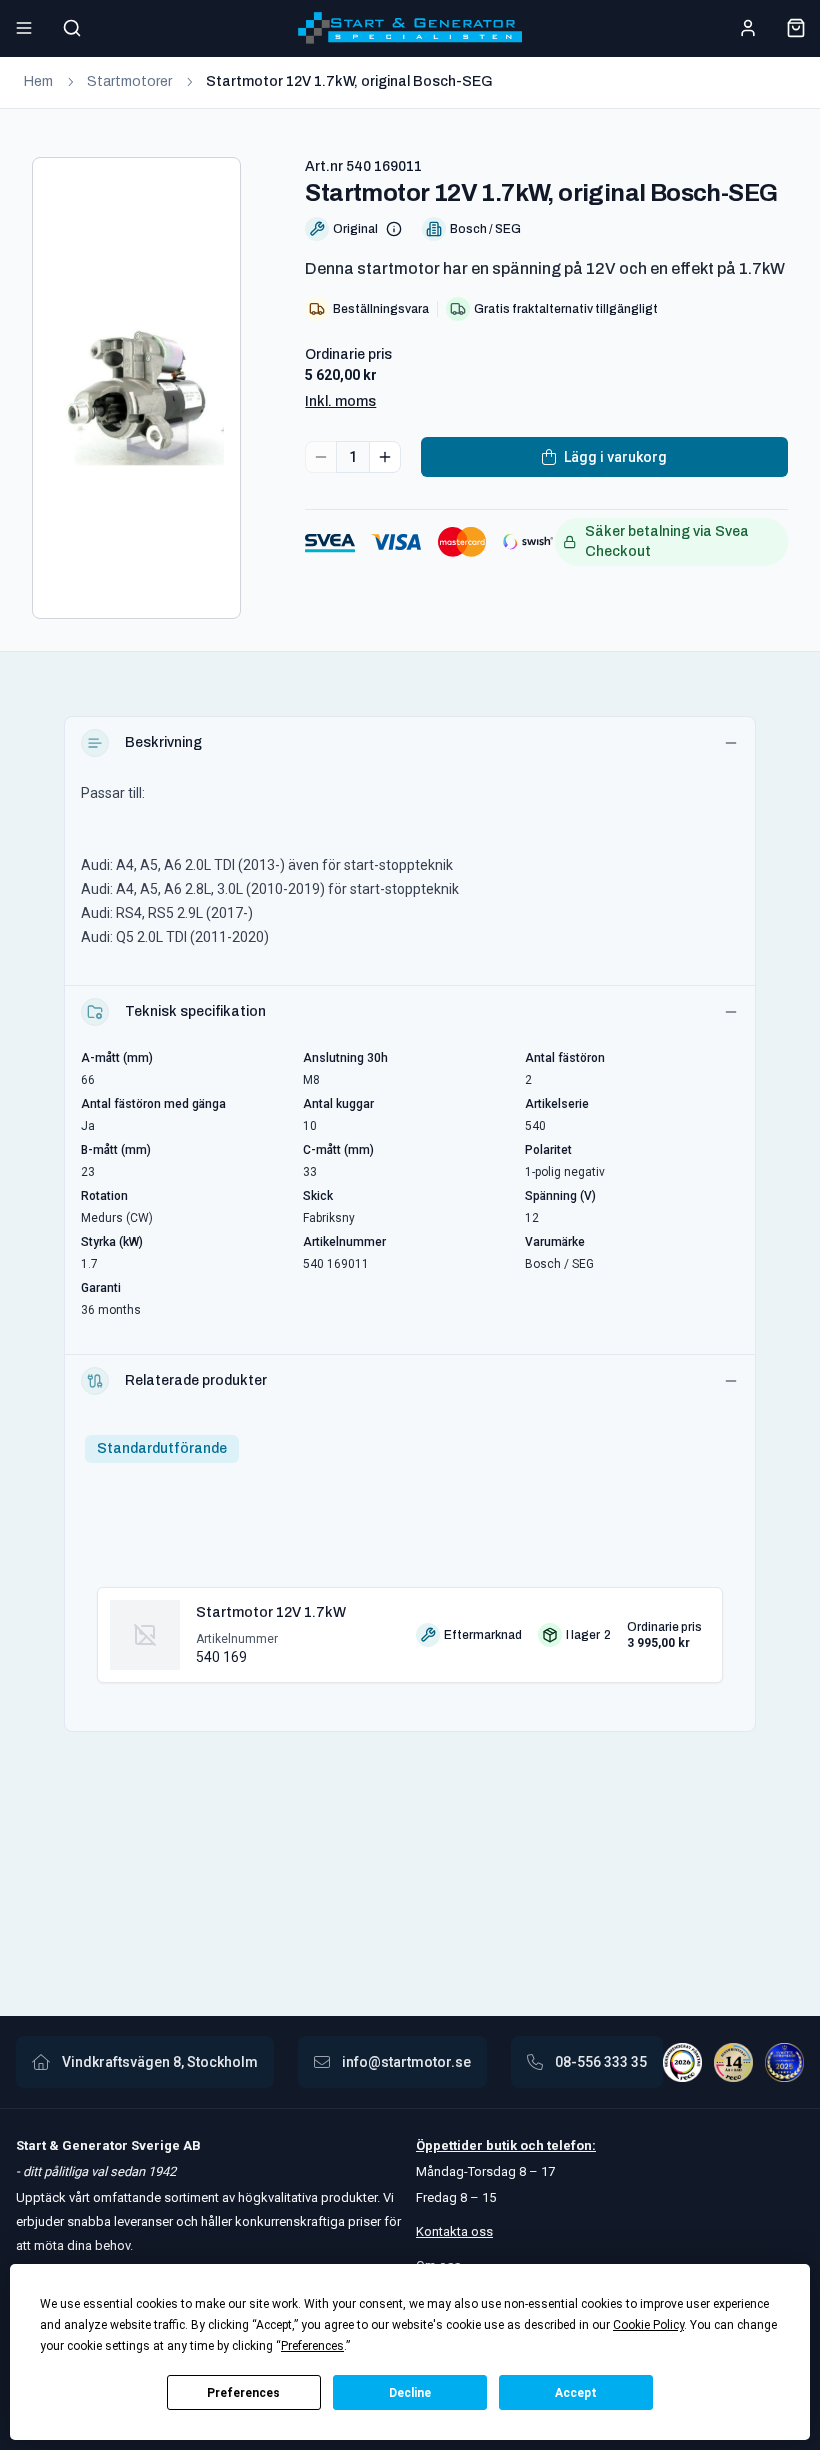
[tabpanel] (410, 1627)
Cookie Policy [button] (648, 2325)
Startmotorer (129, 81)
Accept (576, 2393)
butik (501, 2145)
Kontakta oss (454, 2231)
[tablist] (162, 1449)
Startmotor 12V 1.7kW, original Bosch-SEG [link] (349, 81)
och (530, 2145)
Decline (410, 2393)
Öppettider (451, 2145)
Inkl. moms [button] (340, 401)
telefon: (570, 2145)
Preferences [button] (312, 2346)
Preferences (243, 2393)
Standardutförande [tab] (162, 1448)
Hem (38, 81)
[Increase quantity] (385, 457)
